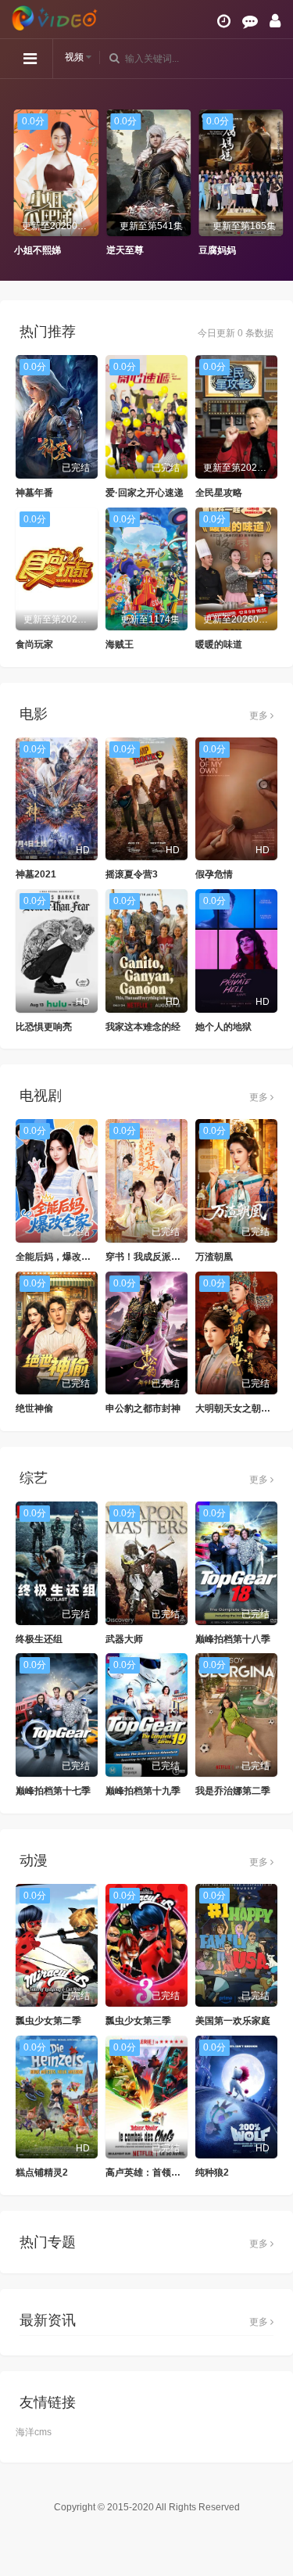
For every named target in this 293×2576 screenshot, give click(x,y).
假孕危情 (214, 874)
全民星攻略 (219, 493)
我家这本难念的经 (143, 1027)
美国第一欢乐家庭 (233, 2021)
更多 (260, 716)
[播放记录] (224, 21)
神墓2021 (36, 874)
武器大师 (124, 1639)
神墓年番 (34, 493)
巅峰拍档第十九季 (143, 1791)
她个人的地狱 (223, 1027)
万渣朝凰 (214, 1257)
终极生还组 (39, 1639)
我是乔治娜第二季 (233, 1791)
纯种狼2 (212, 2172)
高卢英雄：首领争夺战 (152, 2172)
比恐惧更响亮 (44, 1027)
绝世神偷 (34, 1408)
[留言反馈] (250, 21)
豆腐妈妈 (216, 250)
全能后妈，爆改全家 (58, 1257)
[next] (273, 184)
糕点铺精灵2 (42, 2172)
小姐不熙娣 (35, 250)
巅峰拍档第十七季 (53, 1791)
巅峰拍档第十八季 (233, 1639)
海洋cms (34, 2432)
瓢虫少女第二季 (48, 2021)
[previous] (20, 184)
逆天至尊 (123, 250)
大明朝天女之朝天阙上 (242, 1408)
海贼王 (120, 644)
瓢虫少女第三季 (138, 2021)
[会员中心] (275, 21)
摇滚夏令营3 (132, 874)
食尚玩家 (34, 644)
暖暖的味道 (219, 644)
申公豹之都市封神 (143, 1408)
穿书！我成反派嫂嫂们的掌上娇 (171, 1257)
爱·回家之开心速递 (145, 493)
